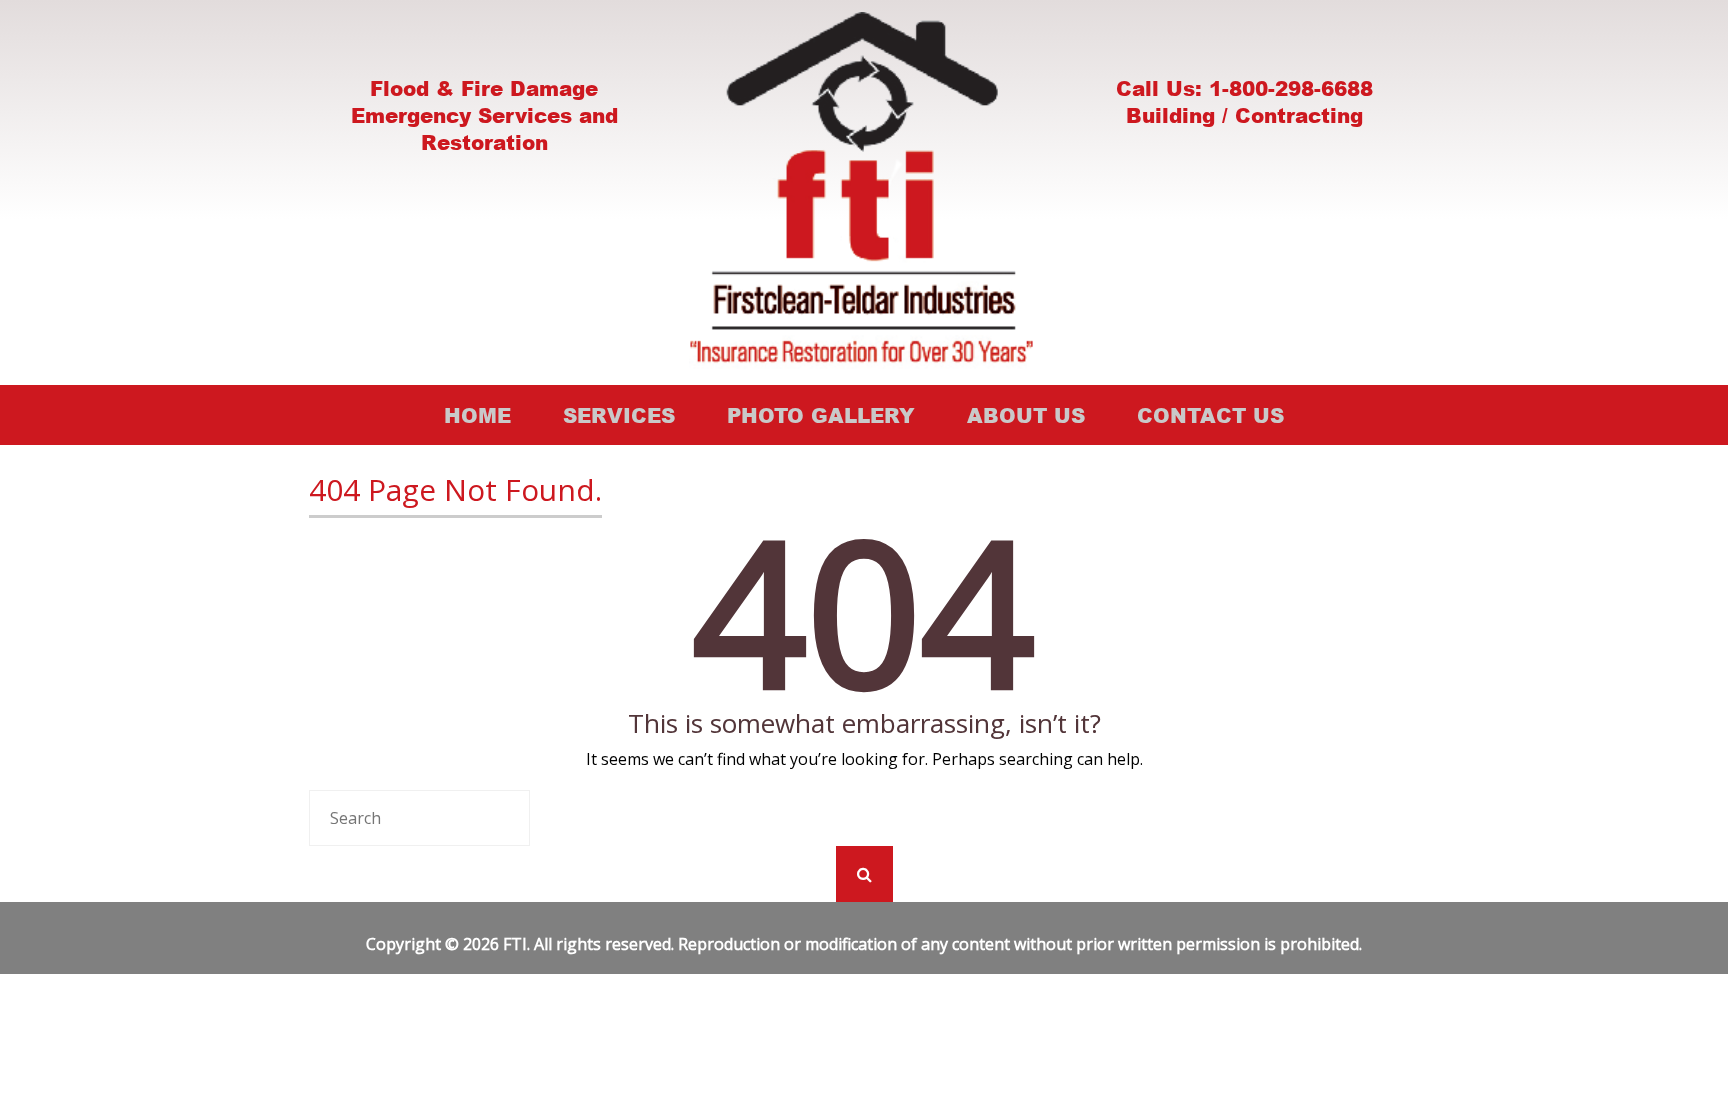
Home (477, 415)
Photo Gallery (821, 415)
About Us (1026, 415)
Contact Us (1210, 415)
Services (619, 415)
